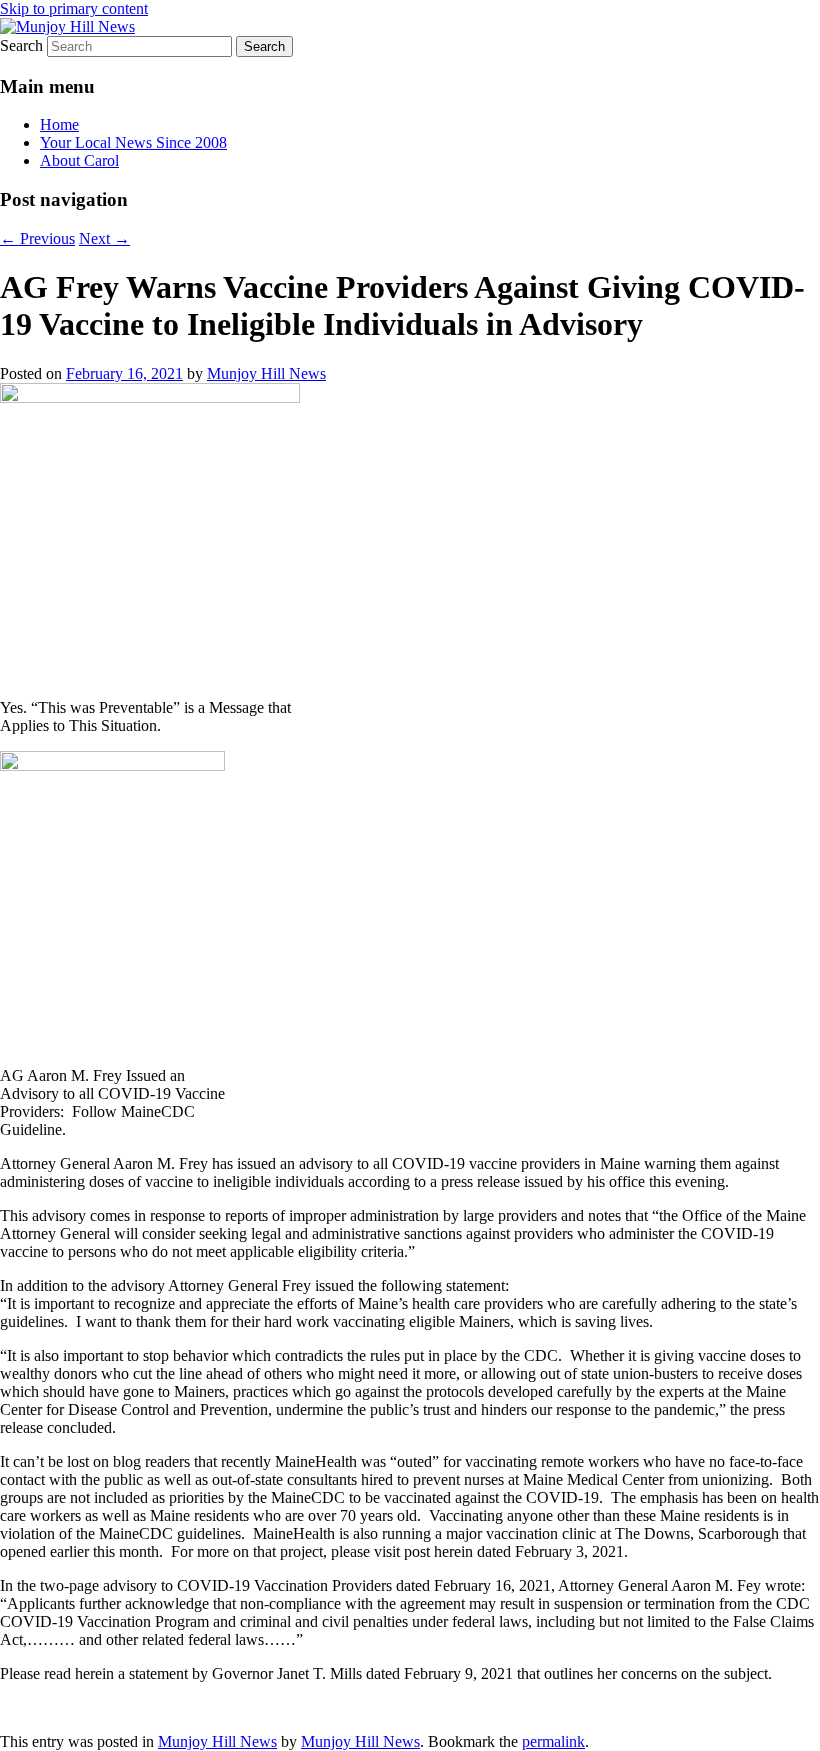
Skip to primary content (74, 8)
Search (21, 45)
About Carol (79, 160)
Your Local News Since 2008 (133, 142)
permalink (553, 1741)
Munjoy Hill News (266, 373)
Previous (37, 238)
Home (59, 124)
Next (104, 238)
